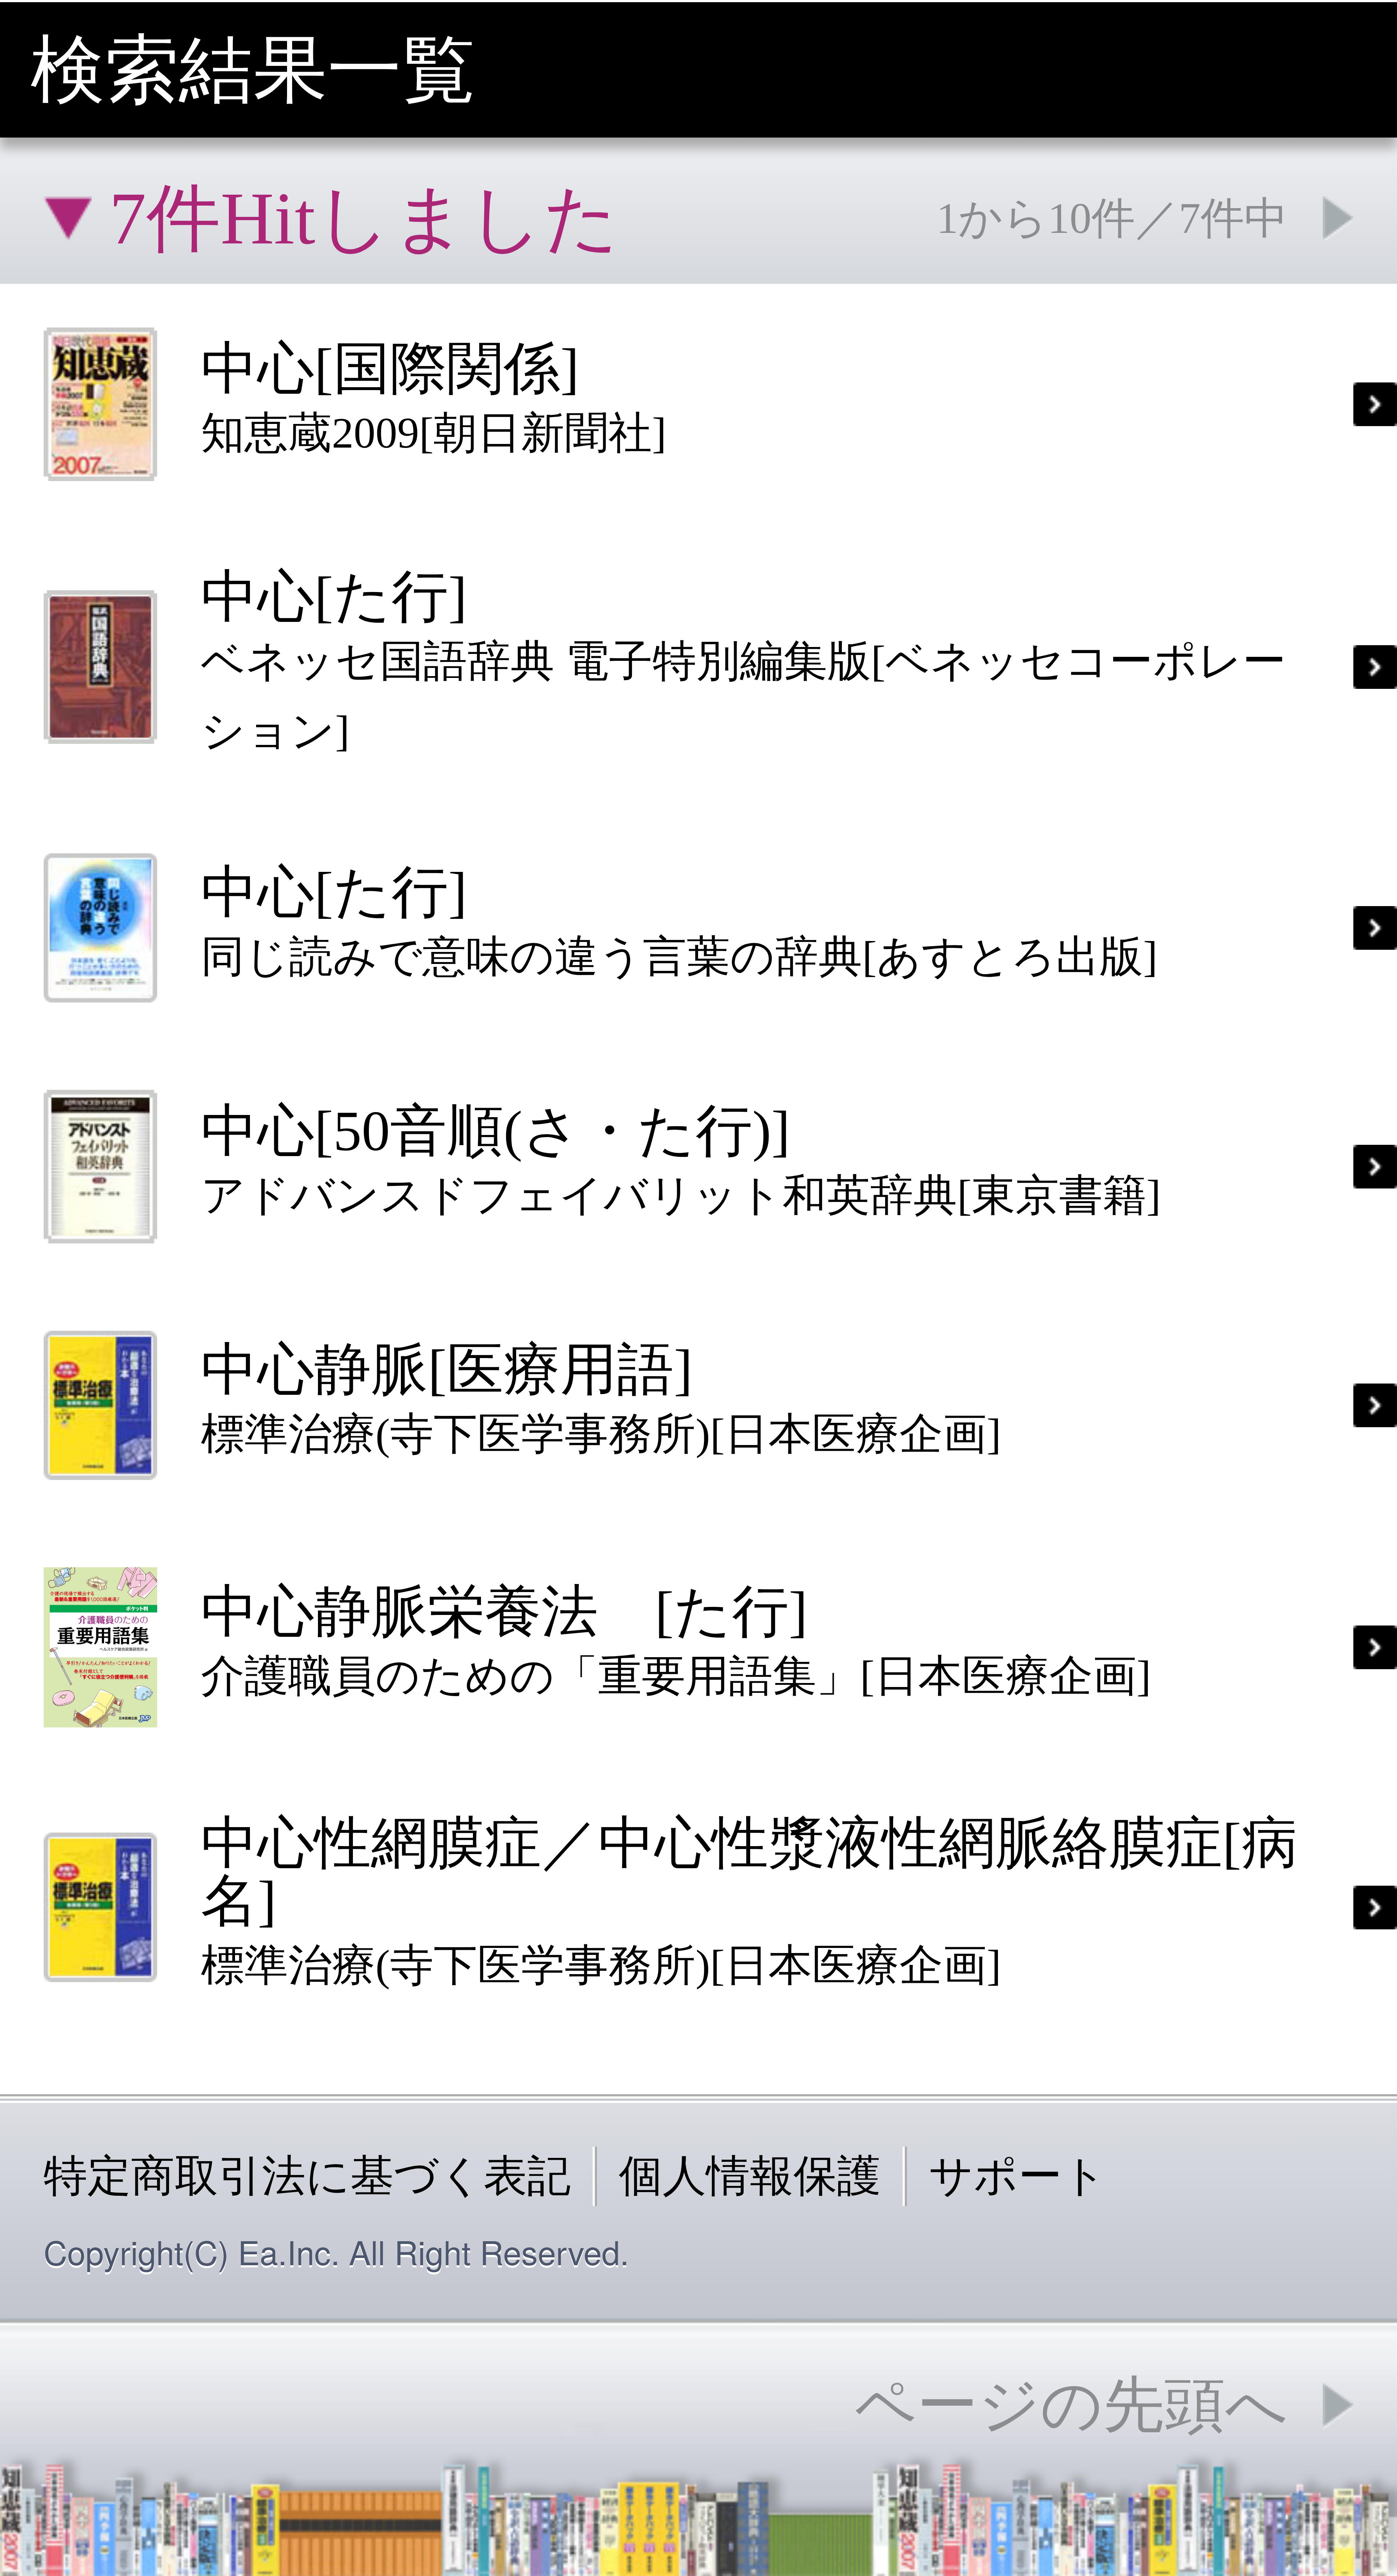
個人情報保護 (750, 2176)
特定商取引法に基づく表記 (307, 2176)
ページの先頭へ (1071, 2405)
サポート (1018, 2176)
